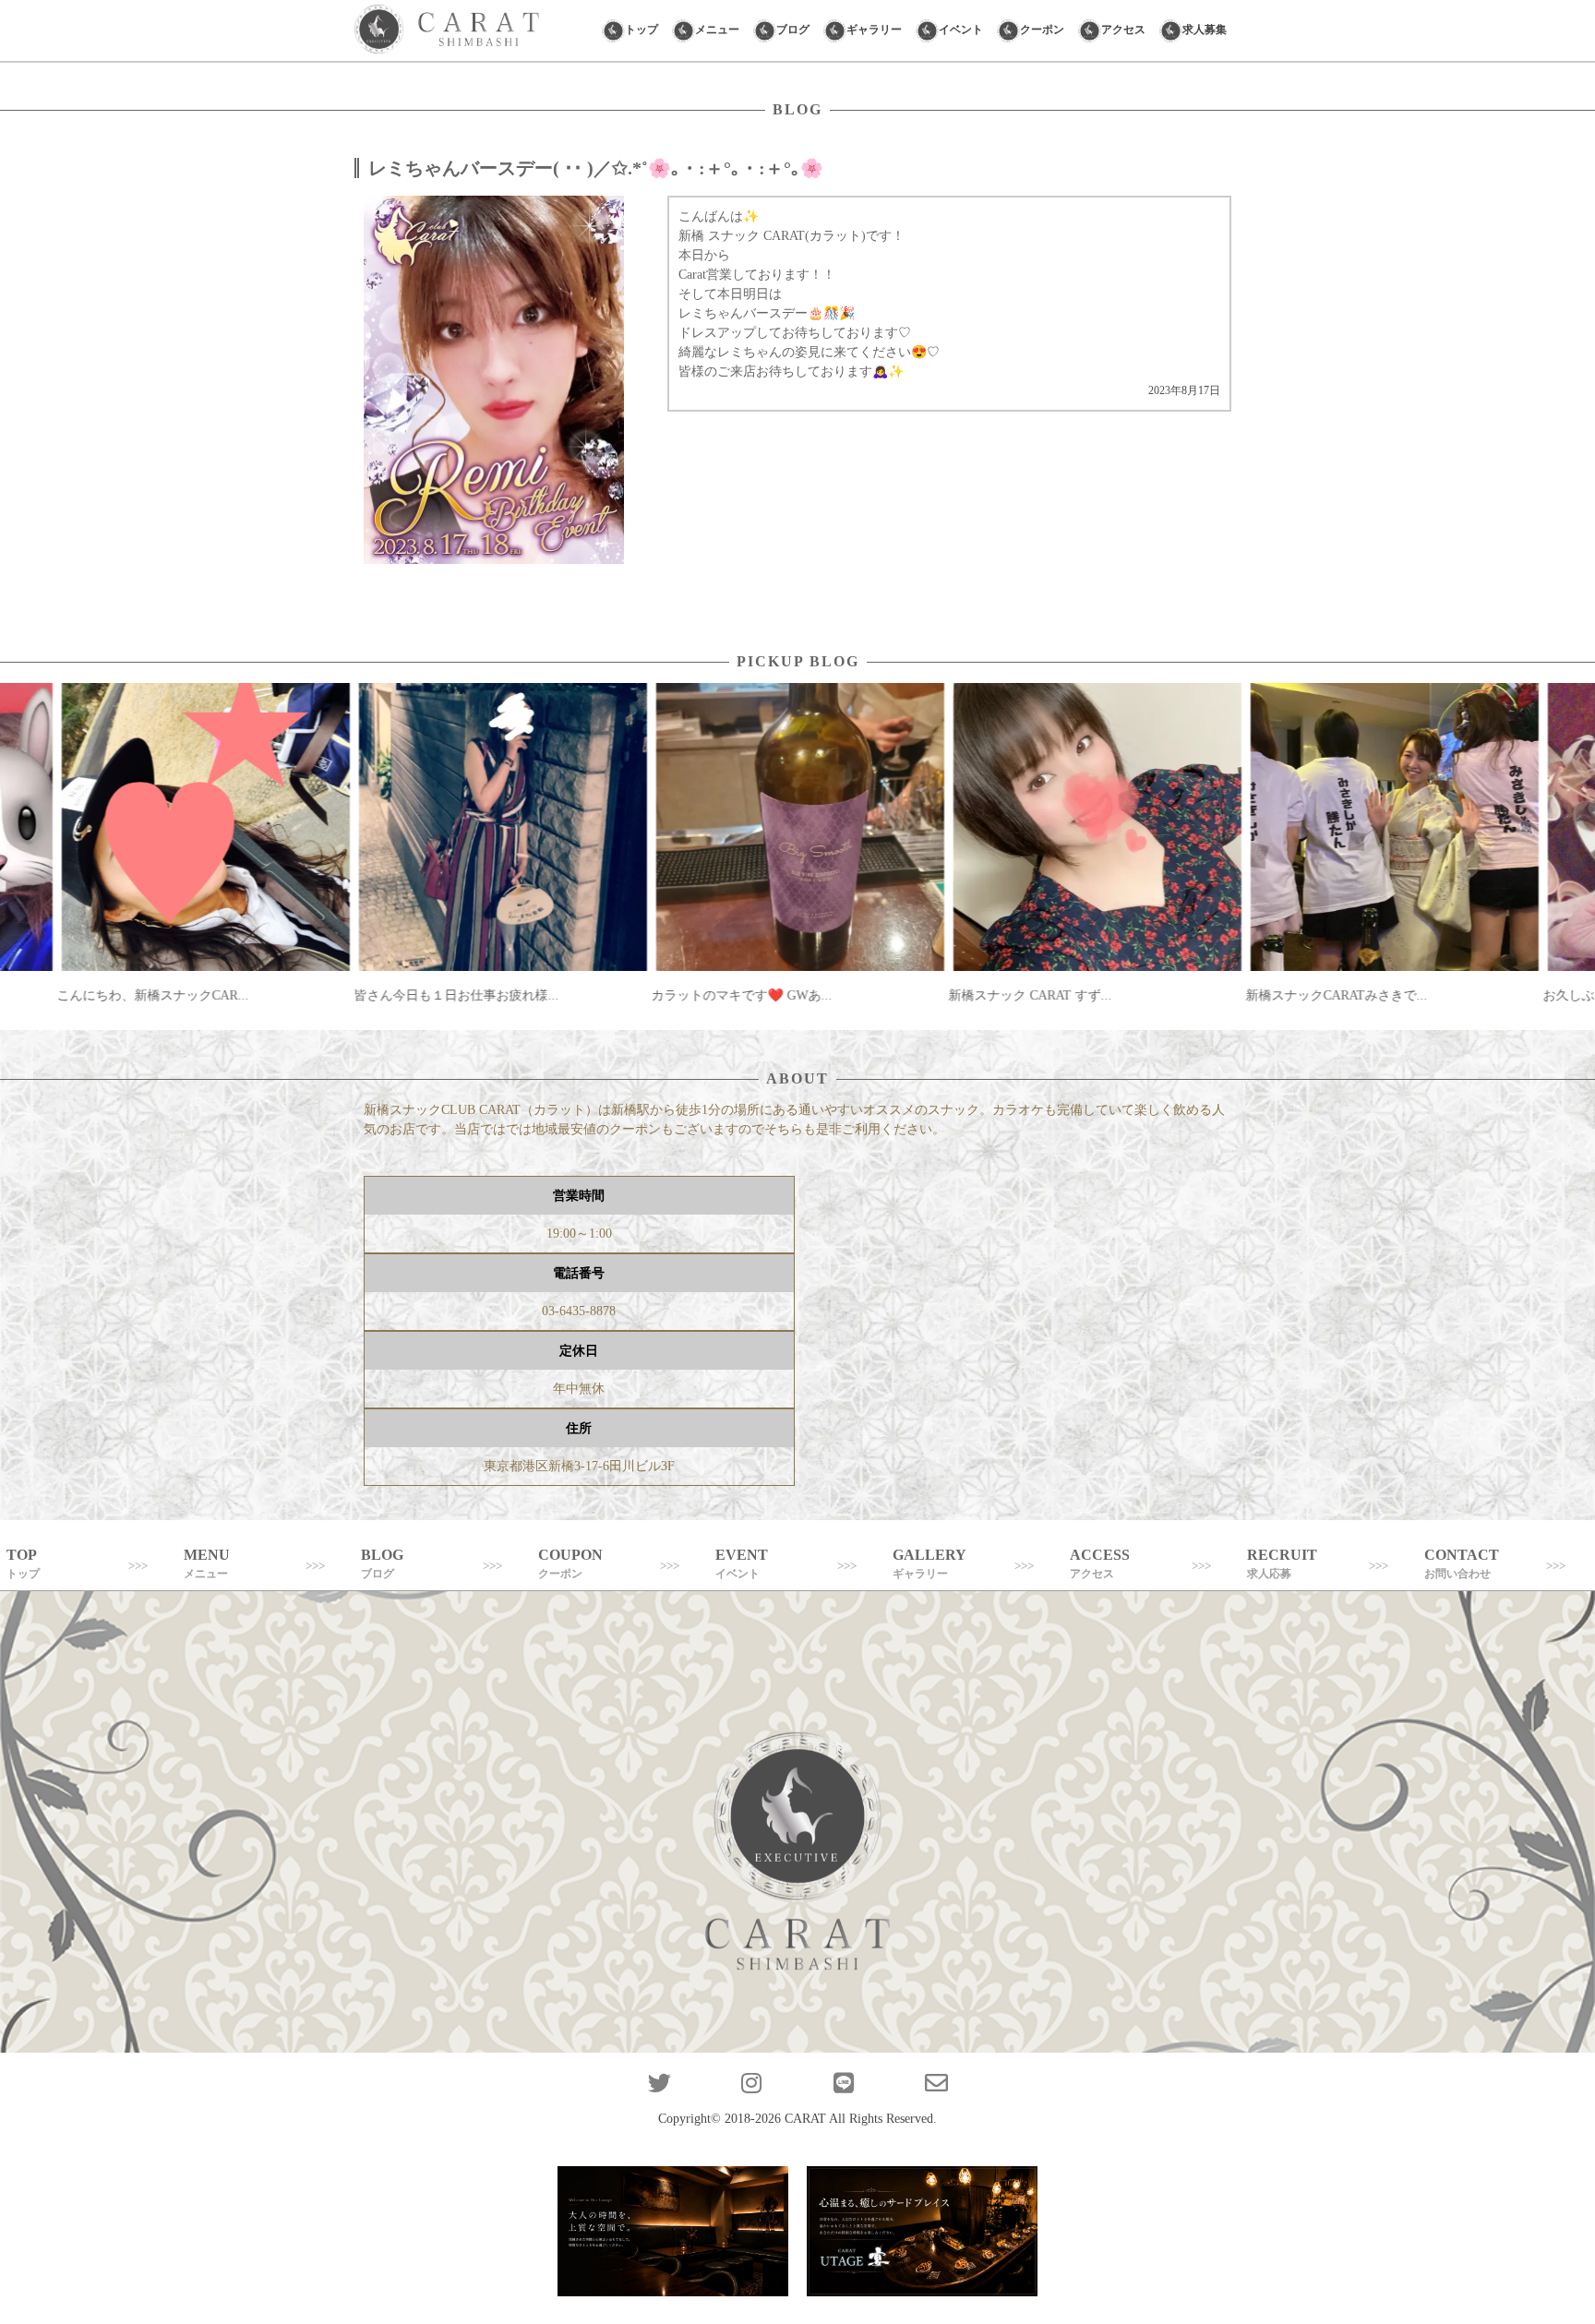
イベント (961, 30)
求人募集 (1205, 30)
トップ (642, 30)
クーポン (1042, 30)
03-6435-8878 (579, 1311)
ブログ (793, 30)
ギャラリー (874, 30)
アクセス (1123, 30)
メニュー (717, 30)
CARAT (805, 2119)
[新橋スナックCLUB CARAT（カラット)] (447, 30)
